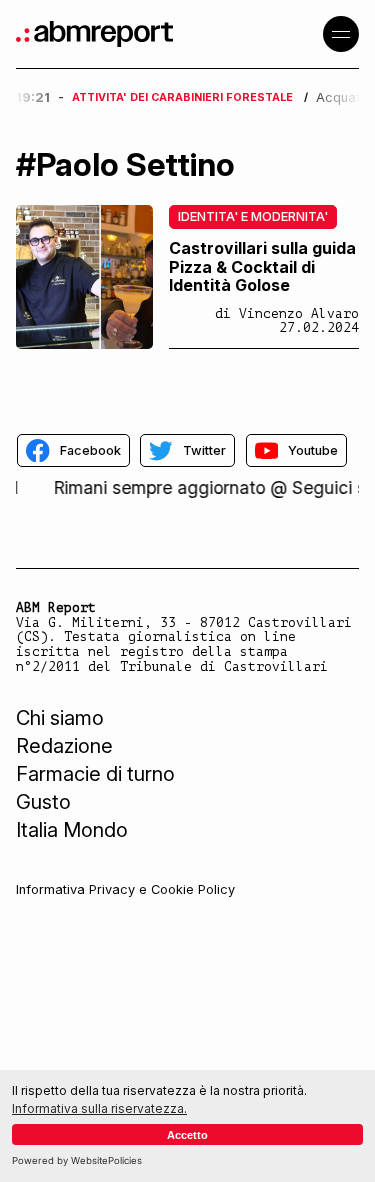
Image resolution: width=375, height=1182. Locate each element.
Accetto (187, 1135)
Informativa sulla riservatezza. (99, 1108)
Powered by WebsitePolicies (77, 1160)
